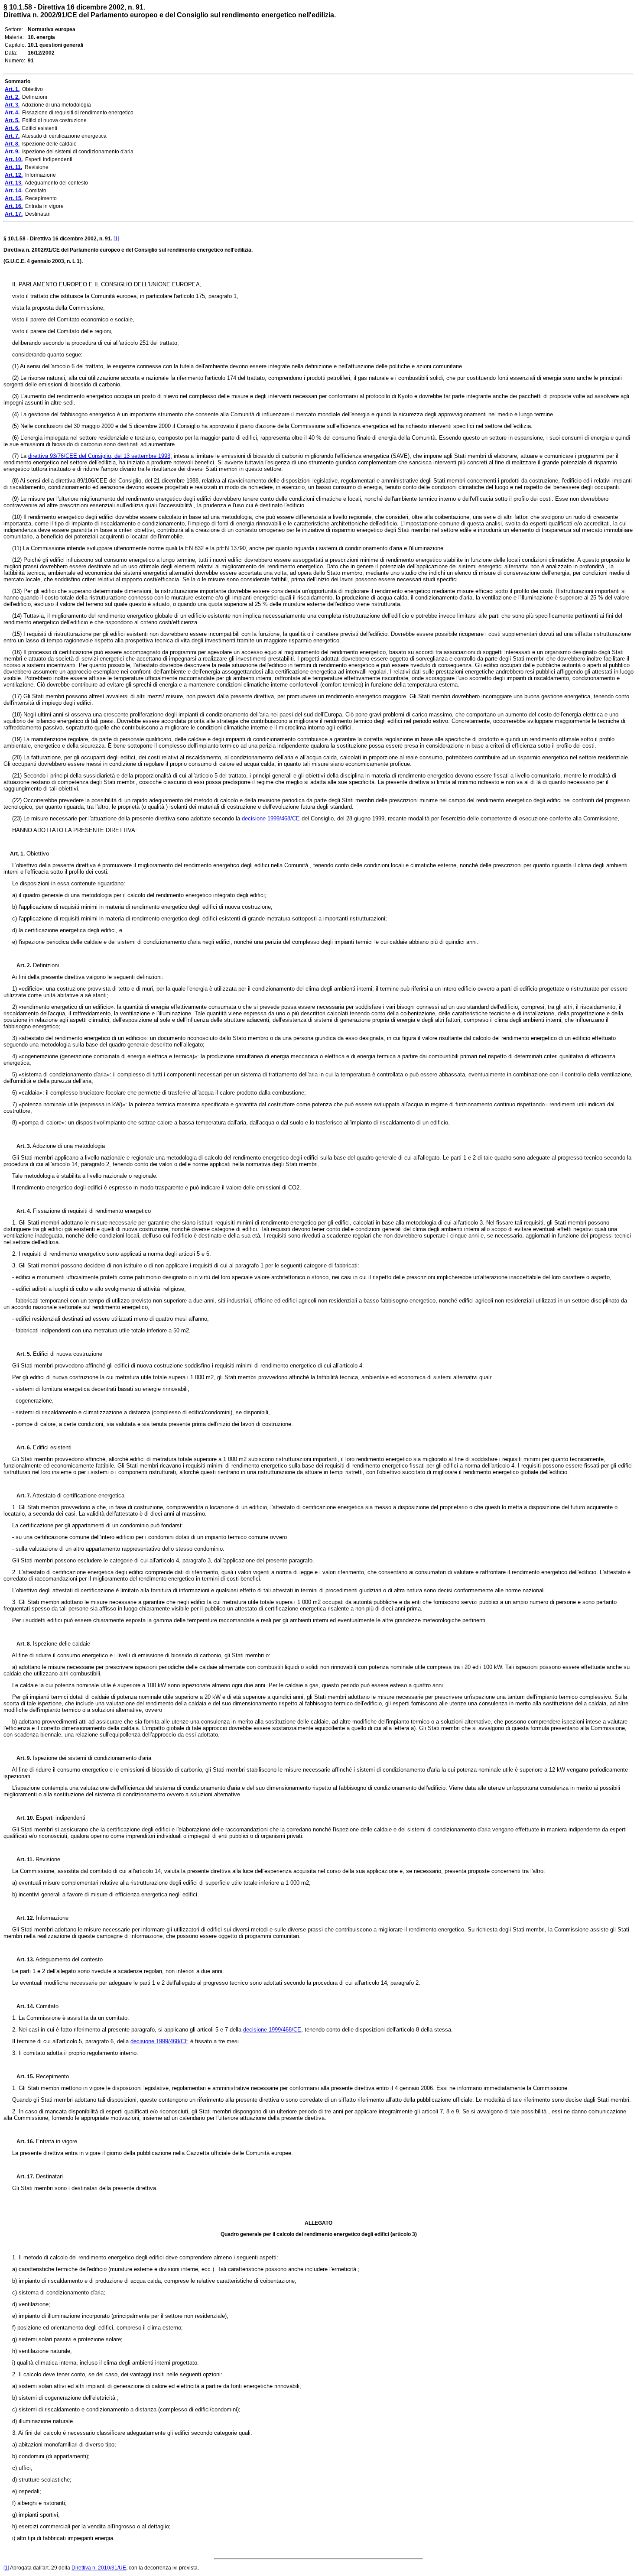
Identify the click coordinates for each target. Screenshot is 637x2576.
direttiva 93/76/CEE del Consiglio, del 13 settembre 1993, (100, 456)
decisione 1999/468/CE (271, 818)
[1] (116, 239)
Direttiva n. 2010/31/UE (99, 2568)
